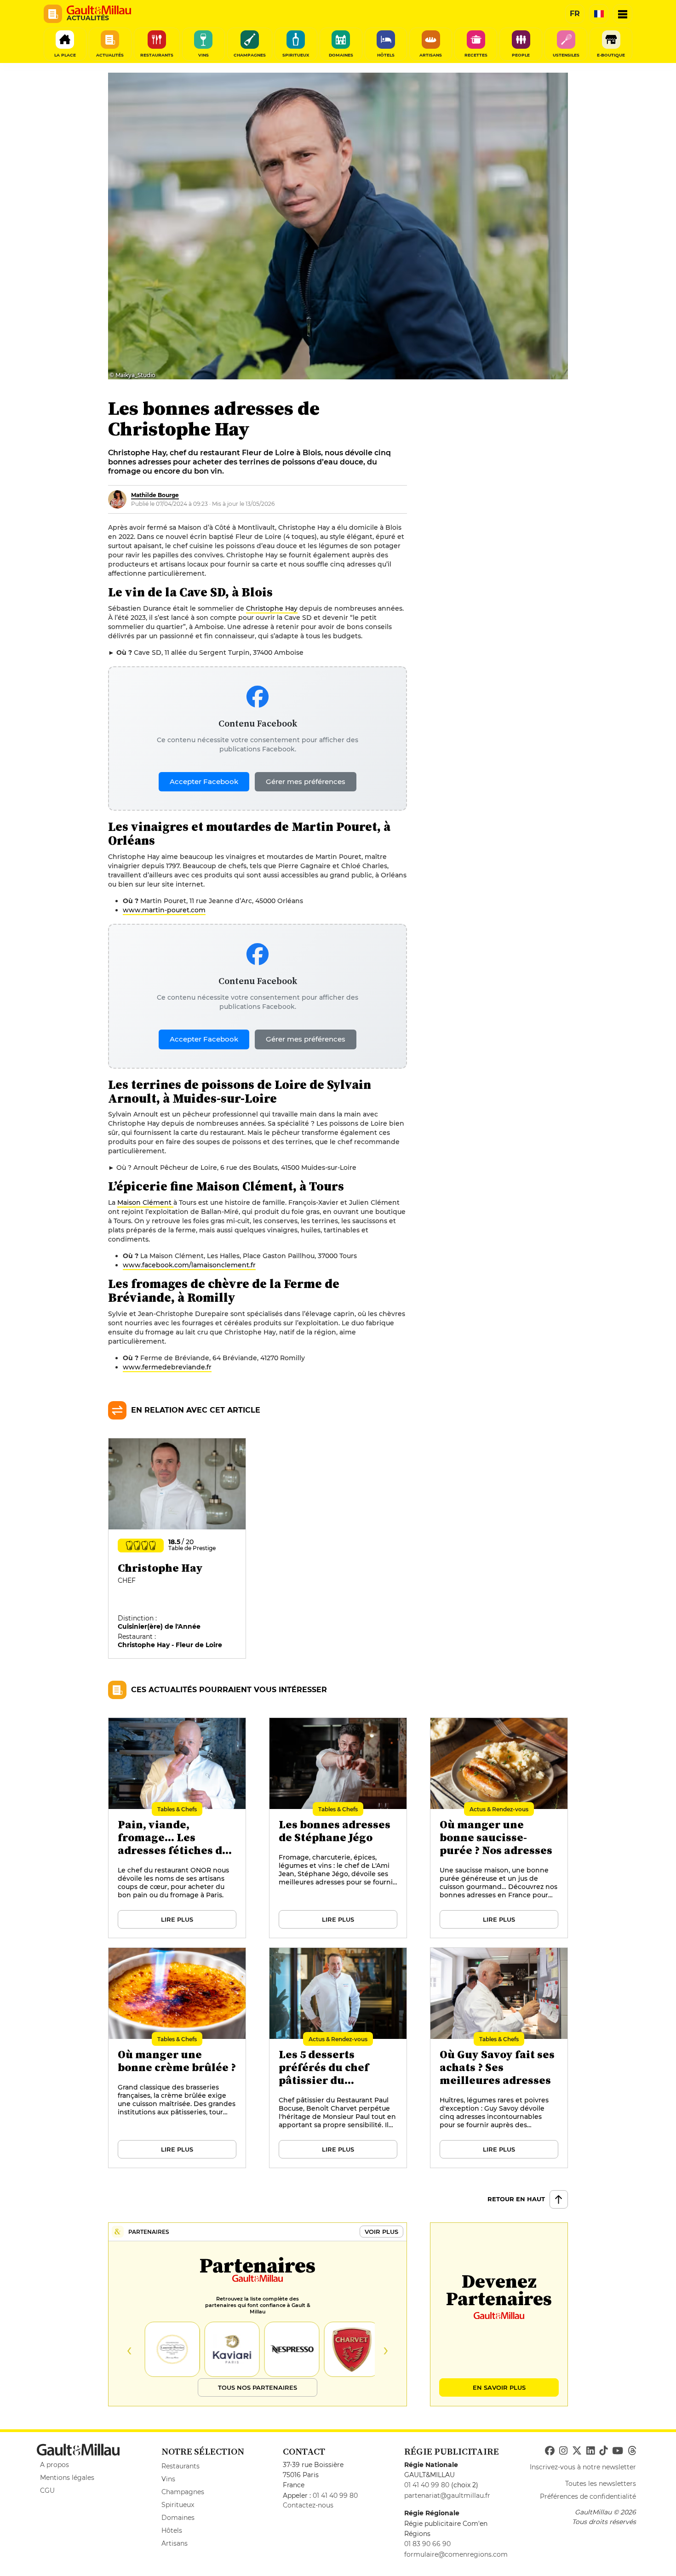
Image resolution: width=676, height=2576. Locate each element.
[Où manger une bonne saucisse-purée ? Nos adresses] (499, 1828)
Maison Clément (145, 1202)
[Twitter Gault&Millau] (577, 2451)
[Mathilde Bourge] (117, 499)
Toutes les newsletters (601, 2484)
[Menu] (623, 14)
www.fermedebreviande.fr (167, 1367)
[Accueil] (99, 10)
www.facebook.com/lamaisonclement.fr (189, 1265)
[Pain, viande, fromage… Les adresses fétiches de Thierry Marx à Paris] (178, 1828)
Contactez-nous (308, 2505)
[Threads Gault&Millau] (632, 2451)
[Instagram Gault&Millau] (563, 2451)
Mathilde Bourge (155, 495)
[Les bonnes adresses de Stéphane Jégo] (338, 1828)
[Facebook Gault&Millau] (550, 2451)
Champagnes (183, 2492)
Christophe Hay (272, 608)
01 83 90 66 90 (427, 2544)
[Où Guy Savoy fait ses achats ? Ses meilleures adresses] (499, 2058)
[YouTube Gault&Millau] (618, 2451)
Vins (168, 2479)
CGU (47, 2490)
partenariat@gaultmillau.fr (447, 2496)
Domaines (178, 2518)
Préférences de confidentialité (588, 2496)
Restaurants (180, 2466)
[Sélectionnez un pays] (599, 14)
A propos (54, 2465)
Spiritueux (178, 2505)
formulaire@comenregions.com (456, 2554)
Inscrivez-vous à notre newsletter (583, 2467)
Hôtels (172, 2530)
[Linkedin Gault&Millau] (590, 2451)
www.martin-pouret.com (164, 910)
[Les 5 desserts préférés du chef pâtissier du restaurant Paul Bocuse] (338, 2058)
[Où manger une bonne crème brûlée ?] (178, 2058)
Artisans (175, 2543)
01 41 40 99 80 (335, 2496)
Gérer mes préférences (306, 781)
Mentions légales (67, 2478)
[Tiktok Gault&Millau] (603, 2451)
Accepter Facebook (204, 781)
